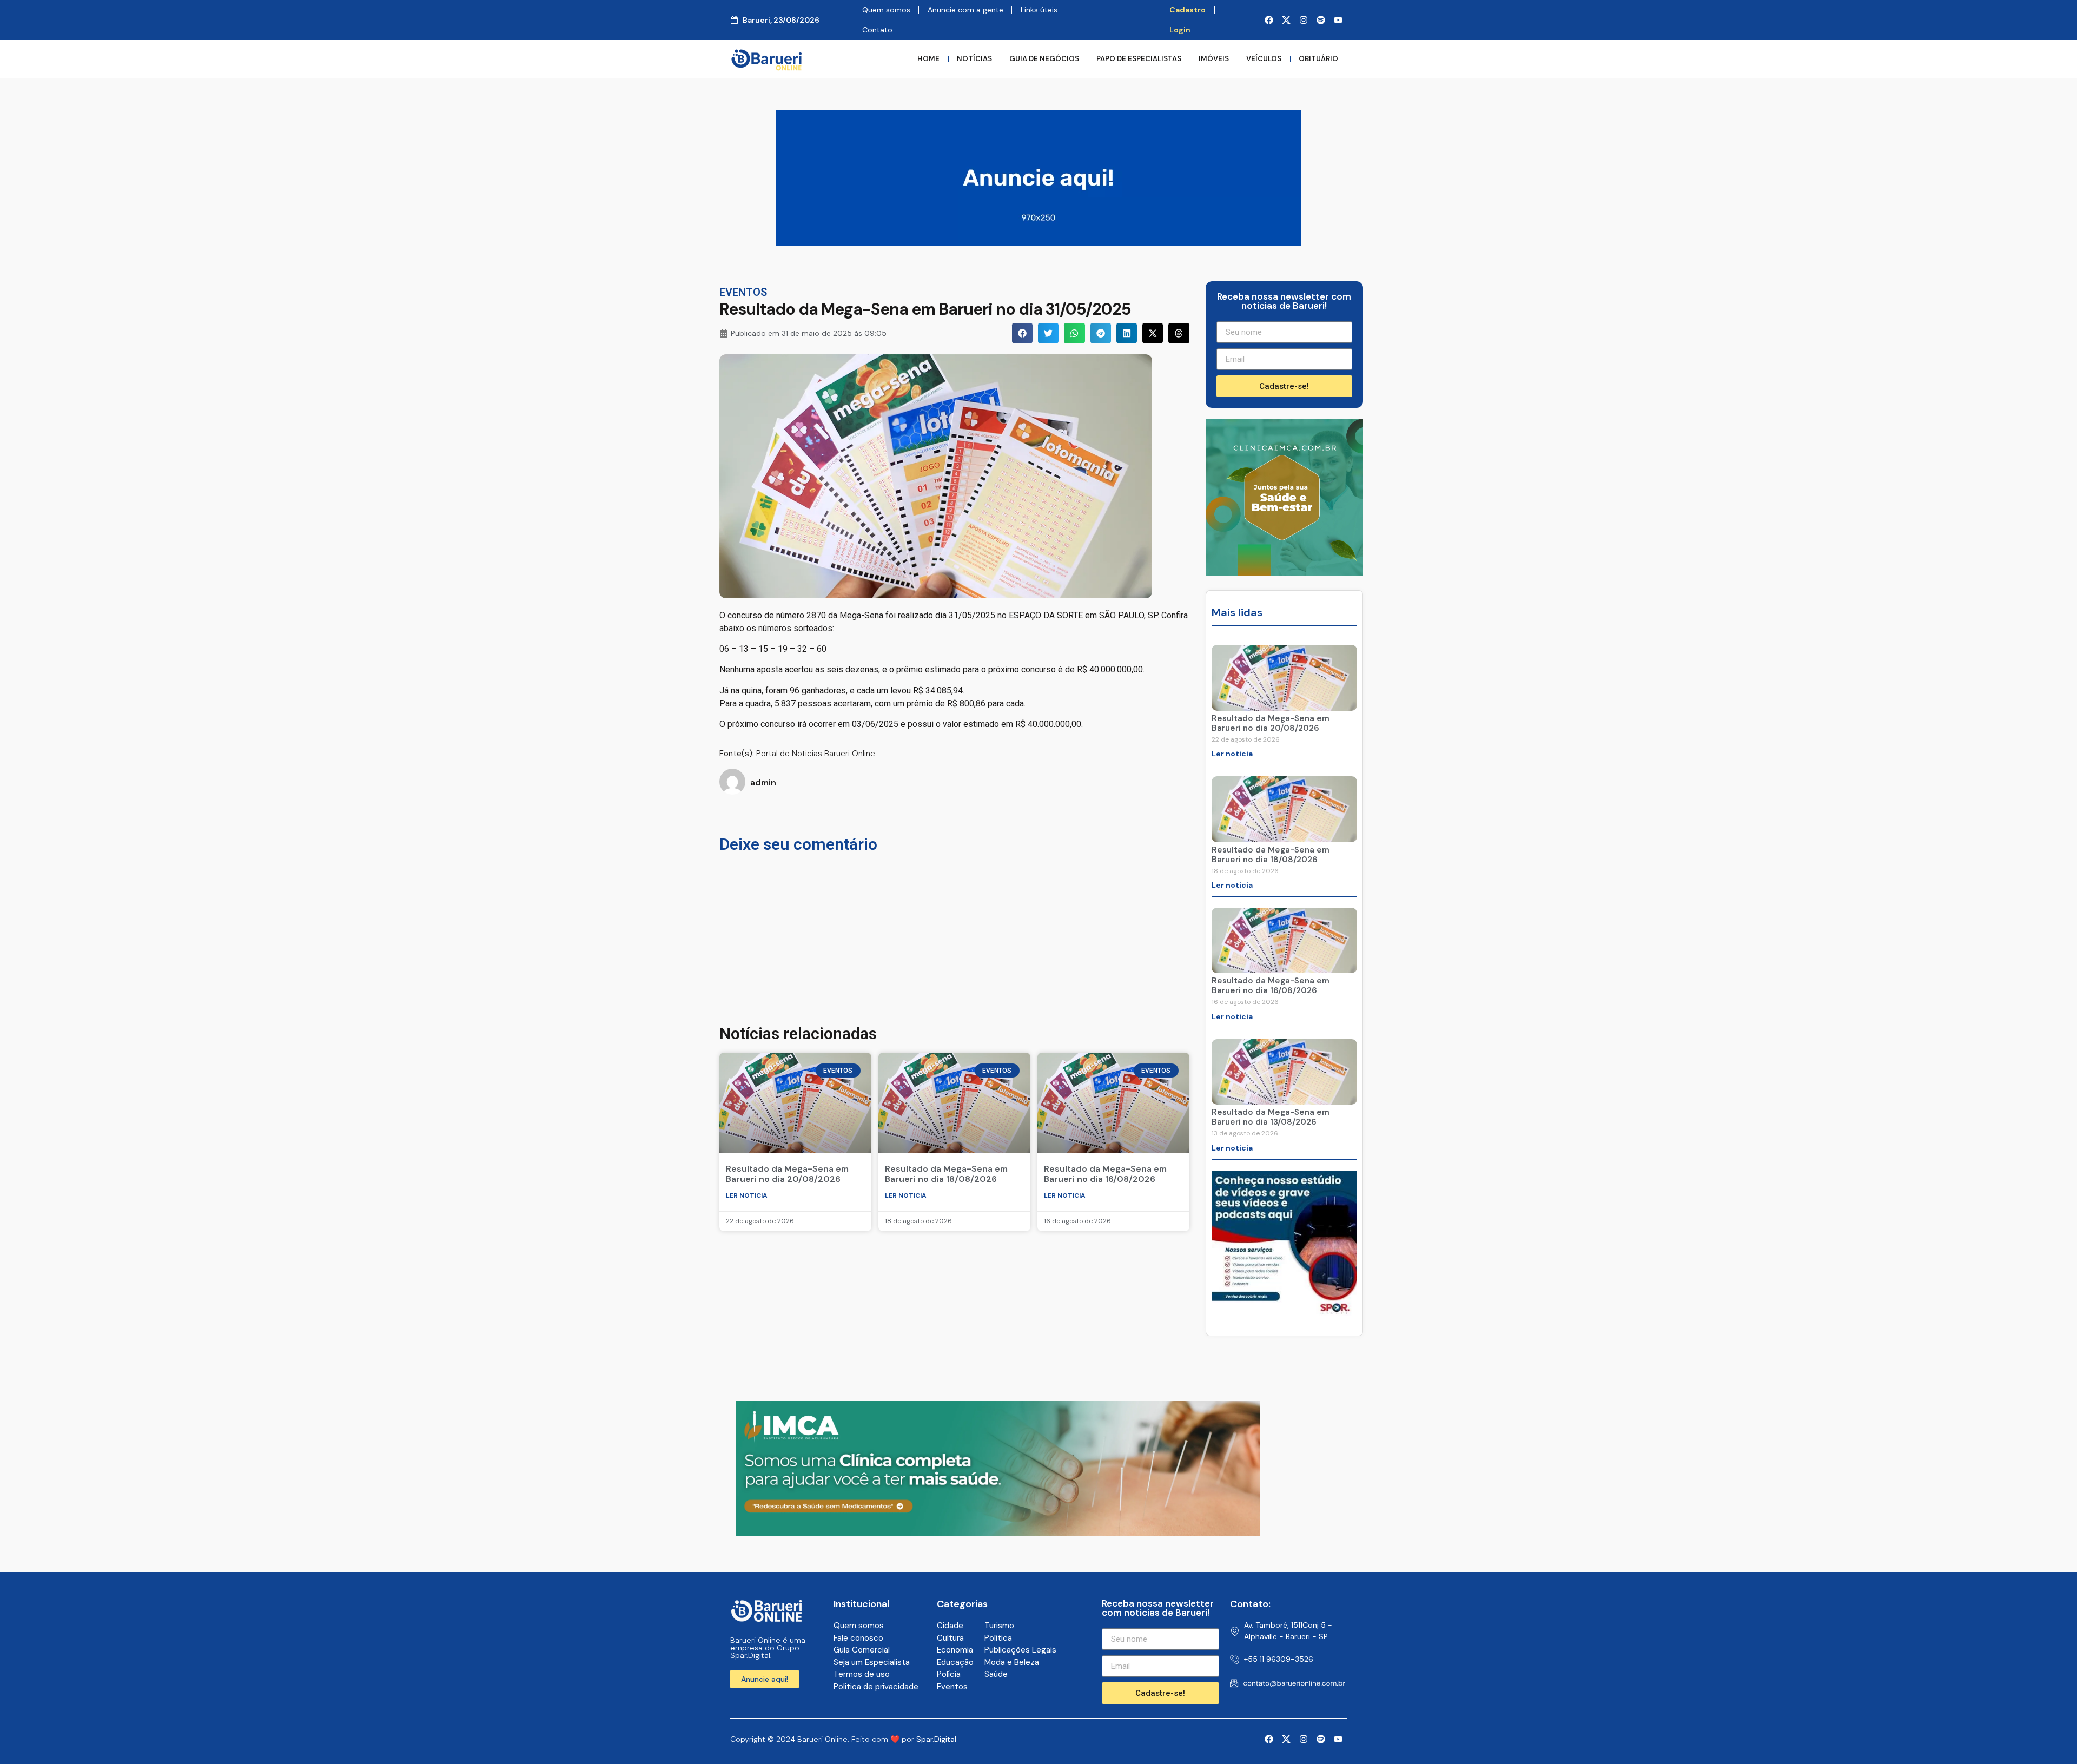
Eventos (743, 292)
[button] (1022, 333)
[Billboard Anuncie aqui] (1038, 242)
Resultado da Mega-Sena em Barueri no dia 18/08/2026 (946, 1174)
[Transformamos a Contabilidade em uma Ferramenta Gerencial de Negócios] (1284, 1313)
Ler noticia (747, 1195)
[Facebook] (1269, 20)
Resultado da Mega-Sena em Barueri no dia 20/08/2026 (787, 1174)
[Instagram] (1304, 20)
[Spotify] (1321, 20)
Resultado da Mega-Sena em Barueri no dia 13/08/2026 (1271, 1117)
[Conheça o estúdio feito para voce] (998, 1533)
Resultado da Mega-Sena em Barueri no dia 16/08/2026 (1105, 1174)
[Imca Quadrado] (1284, 573)
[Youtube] (1338, 20)
